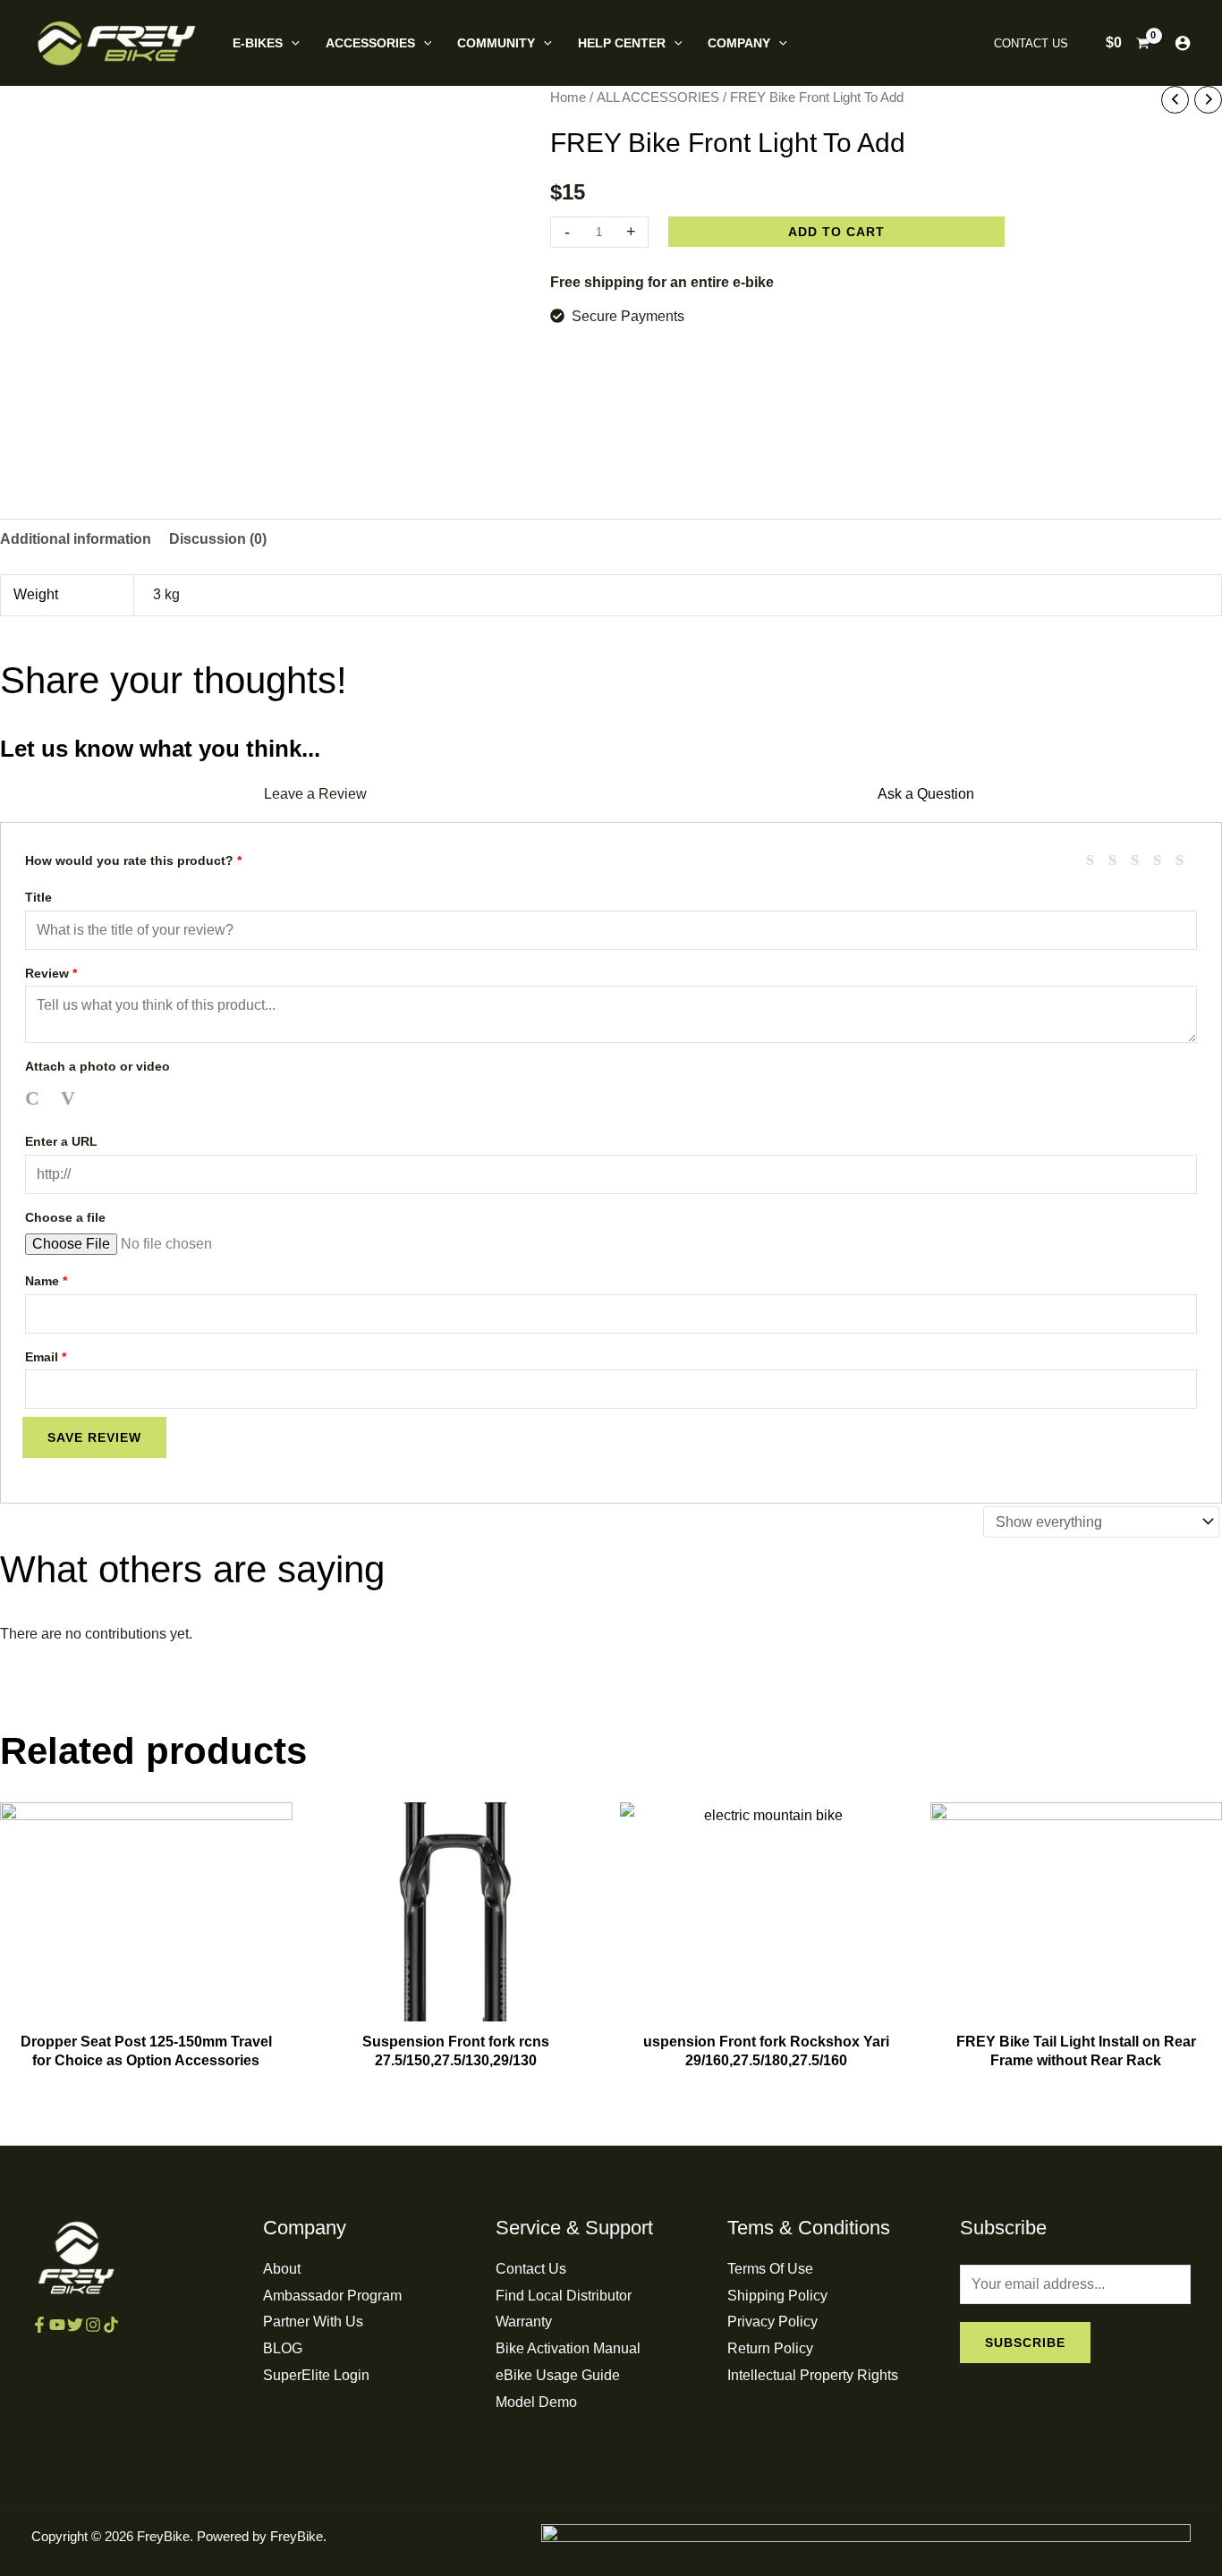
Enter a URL (61, 1141)
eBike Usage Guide (558, 2375)
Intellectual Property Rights (813, 2375)
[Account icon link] (1183, 43)
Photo (35, 1099)
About (282, 2269)
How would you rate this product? (133, 860)
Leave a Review (315, 794)
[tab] (76, 539)
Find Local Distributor (564, 2296)
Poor (1097, 858)
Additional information (76, 539)
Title (38, 897)
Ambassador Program (332, 2296)
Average (1141, 858)
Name (46, 1281)
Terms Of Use (770, 2269)
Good (1164, 858)
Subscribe (1025, 2343)
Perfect (1186, 858)
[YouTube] (57, 2325)
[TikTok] (111, 2325)
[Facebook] (39, 2325)
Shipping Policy (777, 2296)
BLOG (283, 2348)
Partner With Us (313, 2322)
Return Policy (770, 2348)
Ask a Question (926, 794)
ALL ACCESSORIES (658, 97)
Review (51, 973)
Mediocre (1119, 858)
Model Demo (536, 2402)
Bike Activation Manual (568, 2348)
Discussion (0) (218, 539)
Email (46, 1357)
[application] (291, 43)
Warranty (524, 2322)
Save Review (94, 1437)
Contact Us (531, 2269)
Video (71, 1099)
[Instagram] (93, 2325)
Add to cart (836, 232)
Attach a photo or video (98, 1066)
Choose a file (65, 1217)
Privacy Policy (772, 2322)
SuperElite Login (316, 2375)
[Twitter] (75, 2325)
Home (568, 97)
